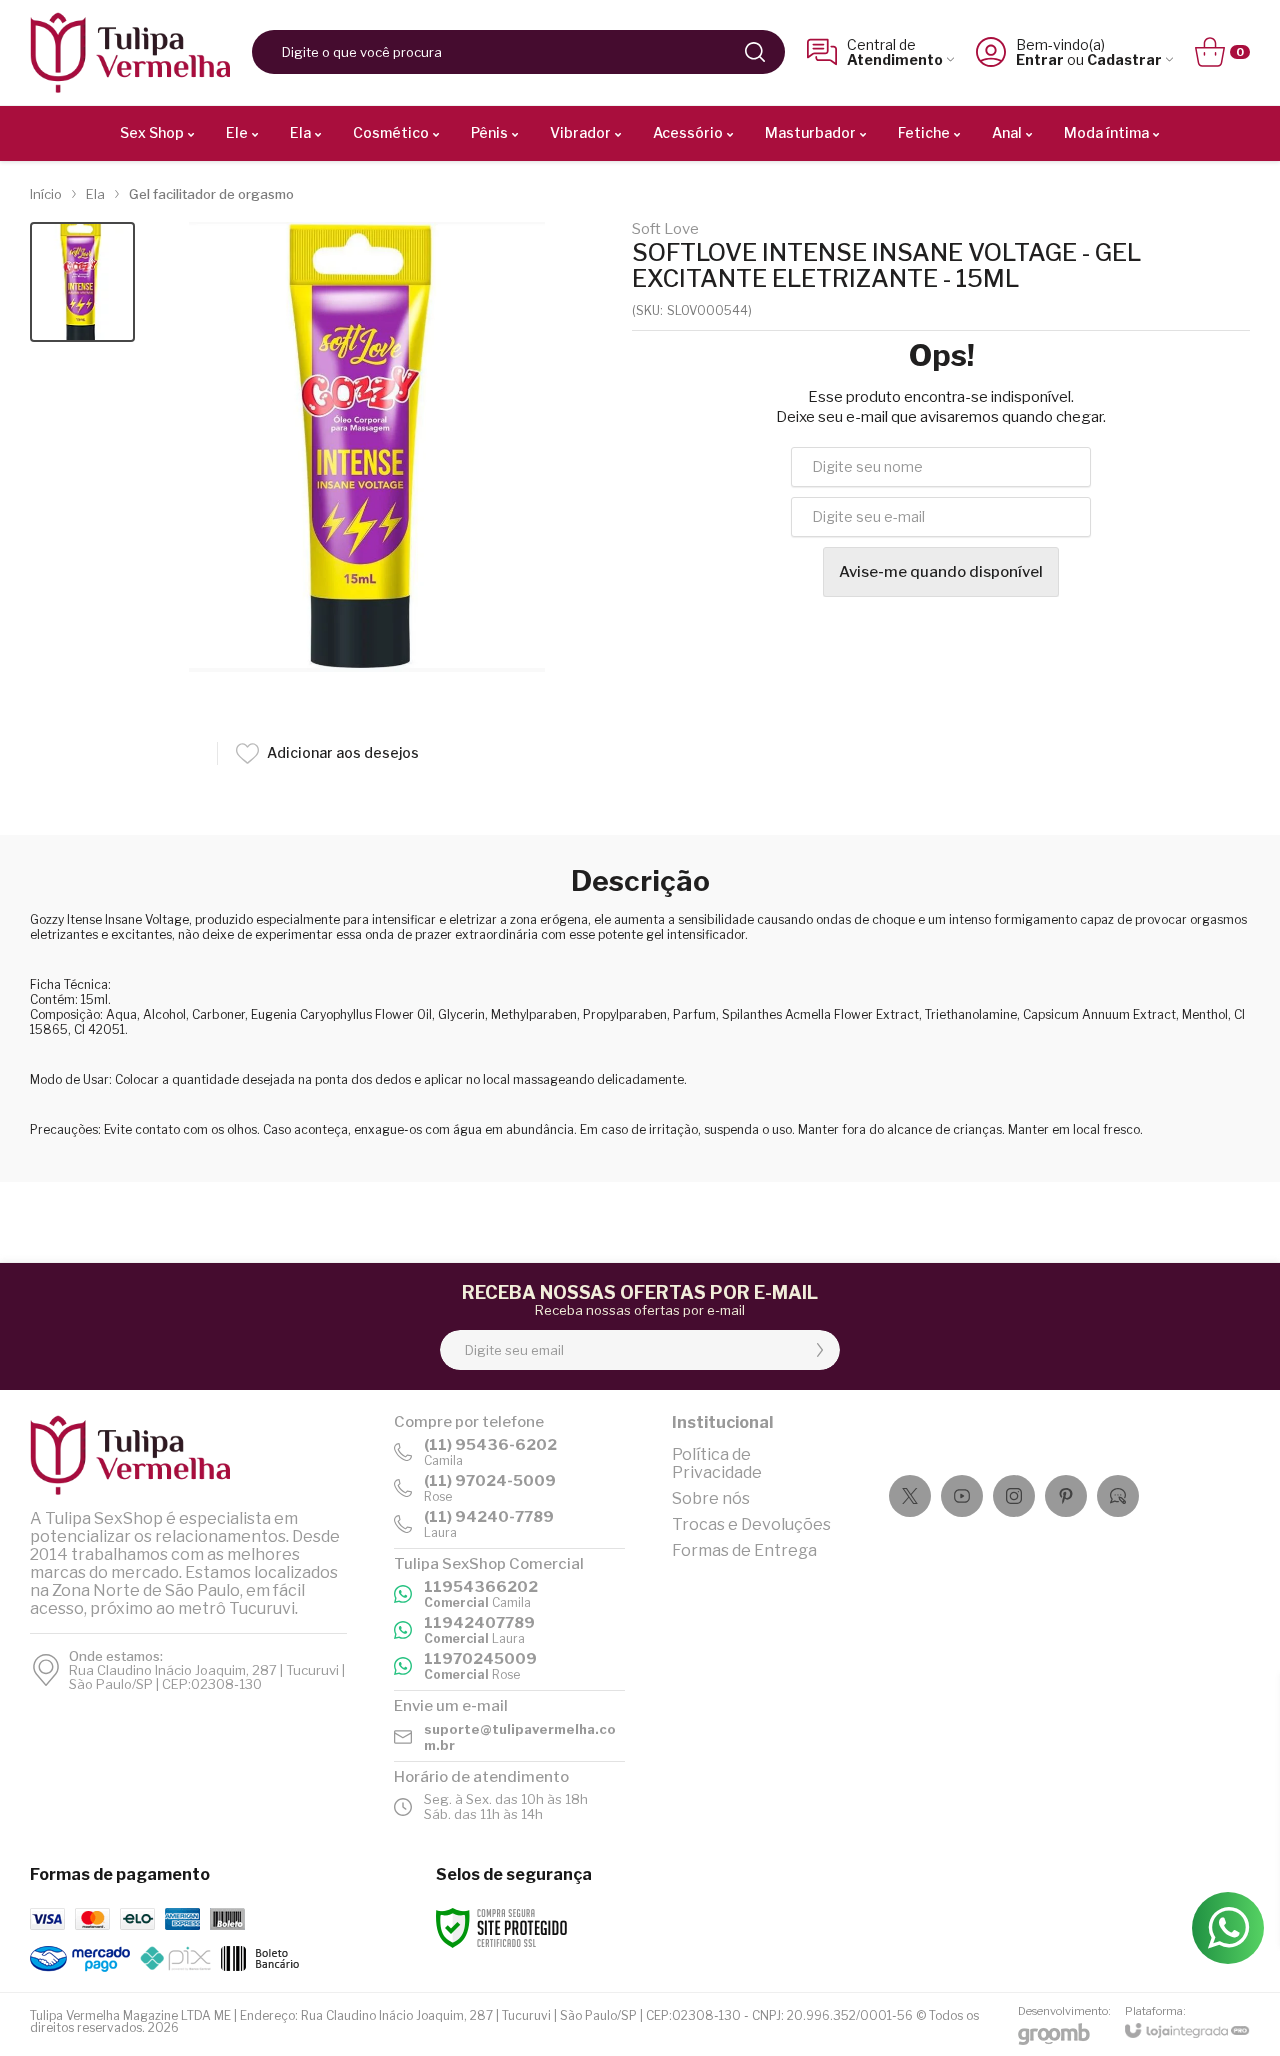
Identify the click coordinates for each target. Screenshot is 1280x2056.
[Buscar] (755, 52)
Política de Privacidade (717, 1463)
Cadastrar (1124, 59)
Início (46, 194)
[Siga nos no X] (910, 1496)
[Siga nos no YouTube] (962, 1496)
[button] (82, 282)
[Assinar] (820, 1350)
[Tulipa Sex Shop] (130, 52)
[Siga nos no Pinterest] (1066, 1496)
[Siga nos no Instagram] (1014, 1496)
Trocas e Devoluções (751, 1524)
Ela (95, 194)
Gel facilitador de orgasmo (211, 194)
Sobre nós (711, 1498)
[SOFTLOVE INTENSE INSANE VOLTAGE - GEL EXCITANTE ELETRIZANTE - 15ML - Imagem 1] (82, 282)
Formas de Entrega (744, 1550)
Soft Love (665, 229)
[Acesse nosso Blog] (1118, 1496)
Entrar (1040, 59)
